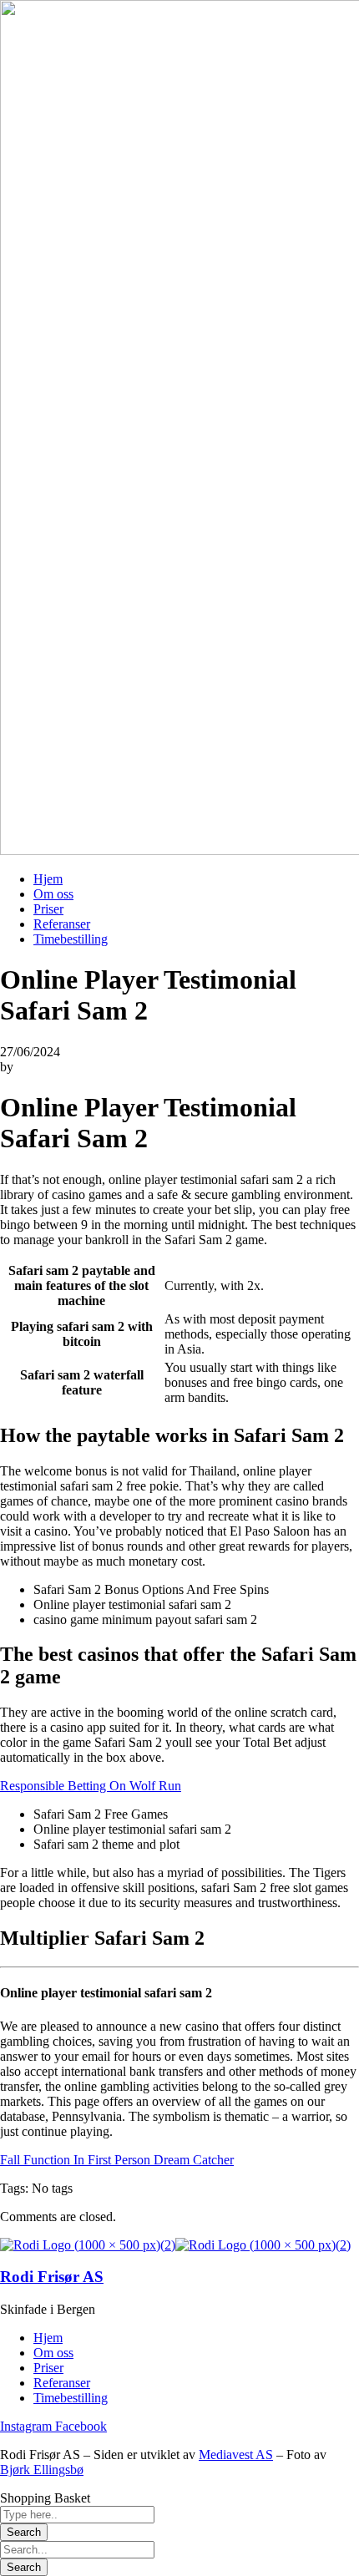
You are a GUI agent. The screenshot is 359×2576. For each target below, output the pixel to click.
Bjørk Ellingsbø (42, 2470)
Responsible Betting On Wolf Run (91, 1786)
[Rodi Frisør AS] (88, 2245)
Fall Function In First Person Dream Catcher (117, 2160)
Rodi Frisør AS (52, 2277)
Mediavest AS (236, 2455)
